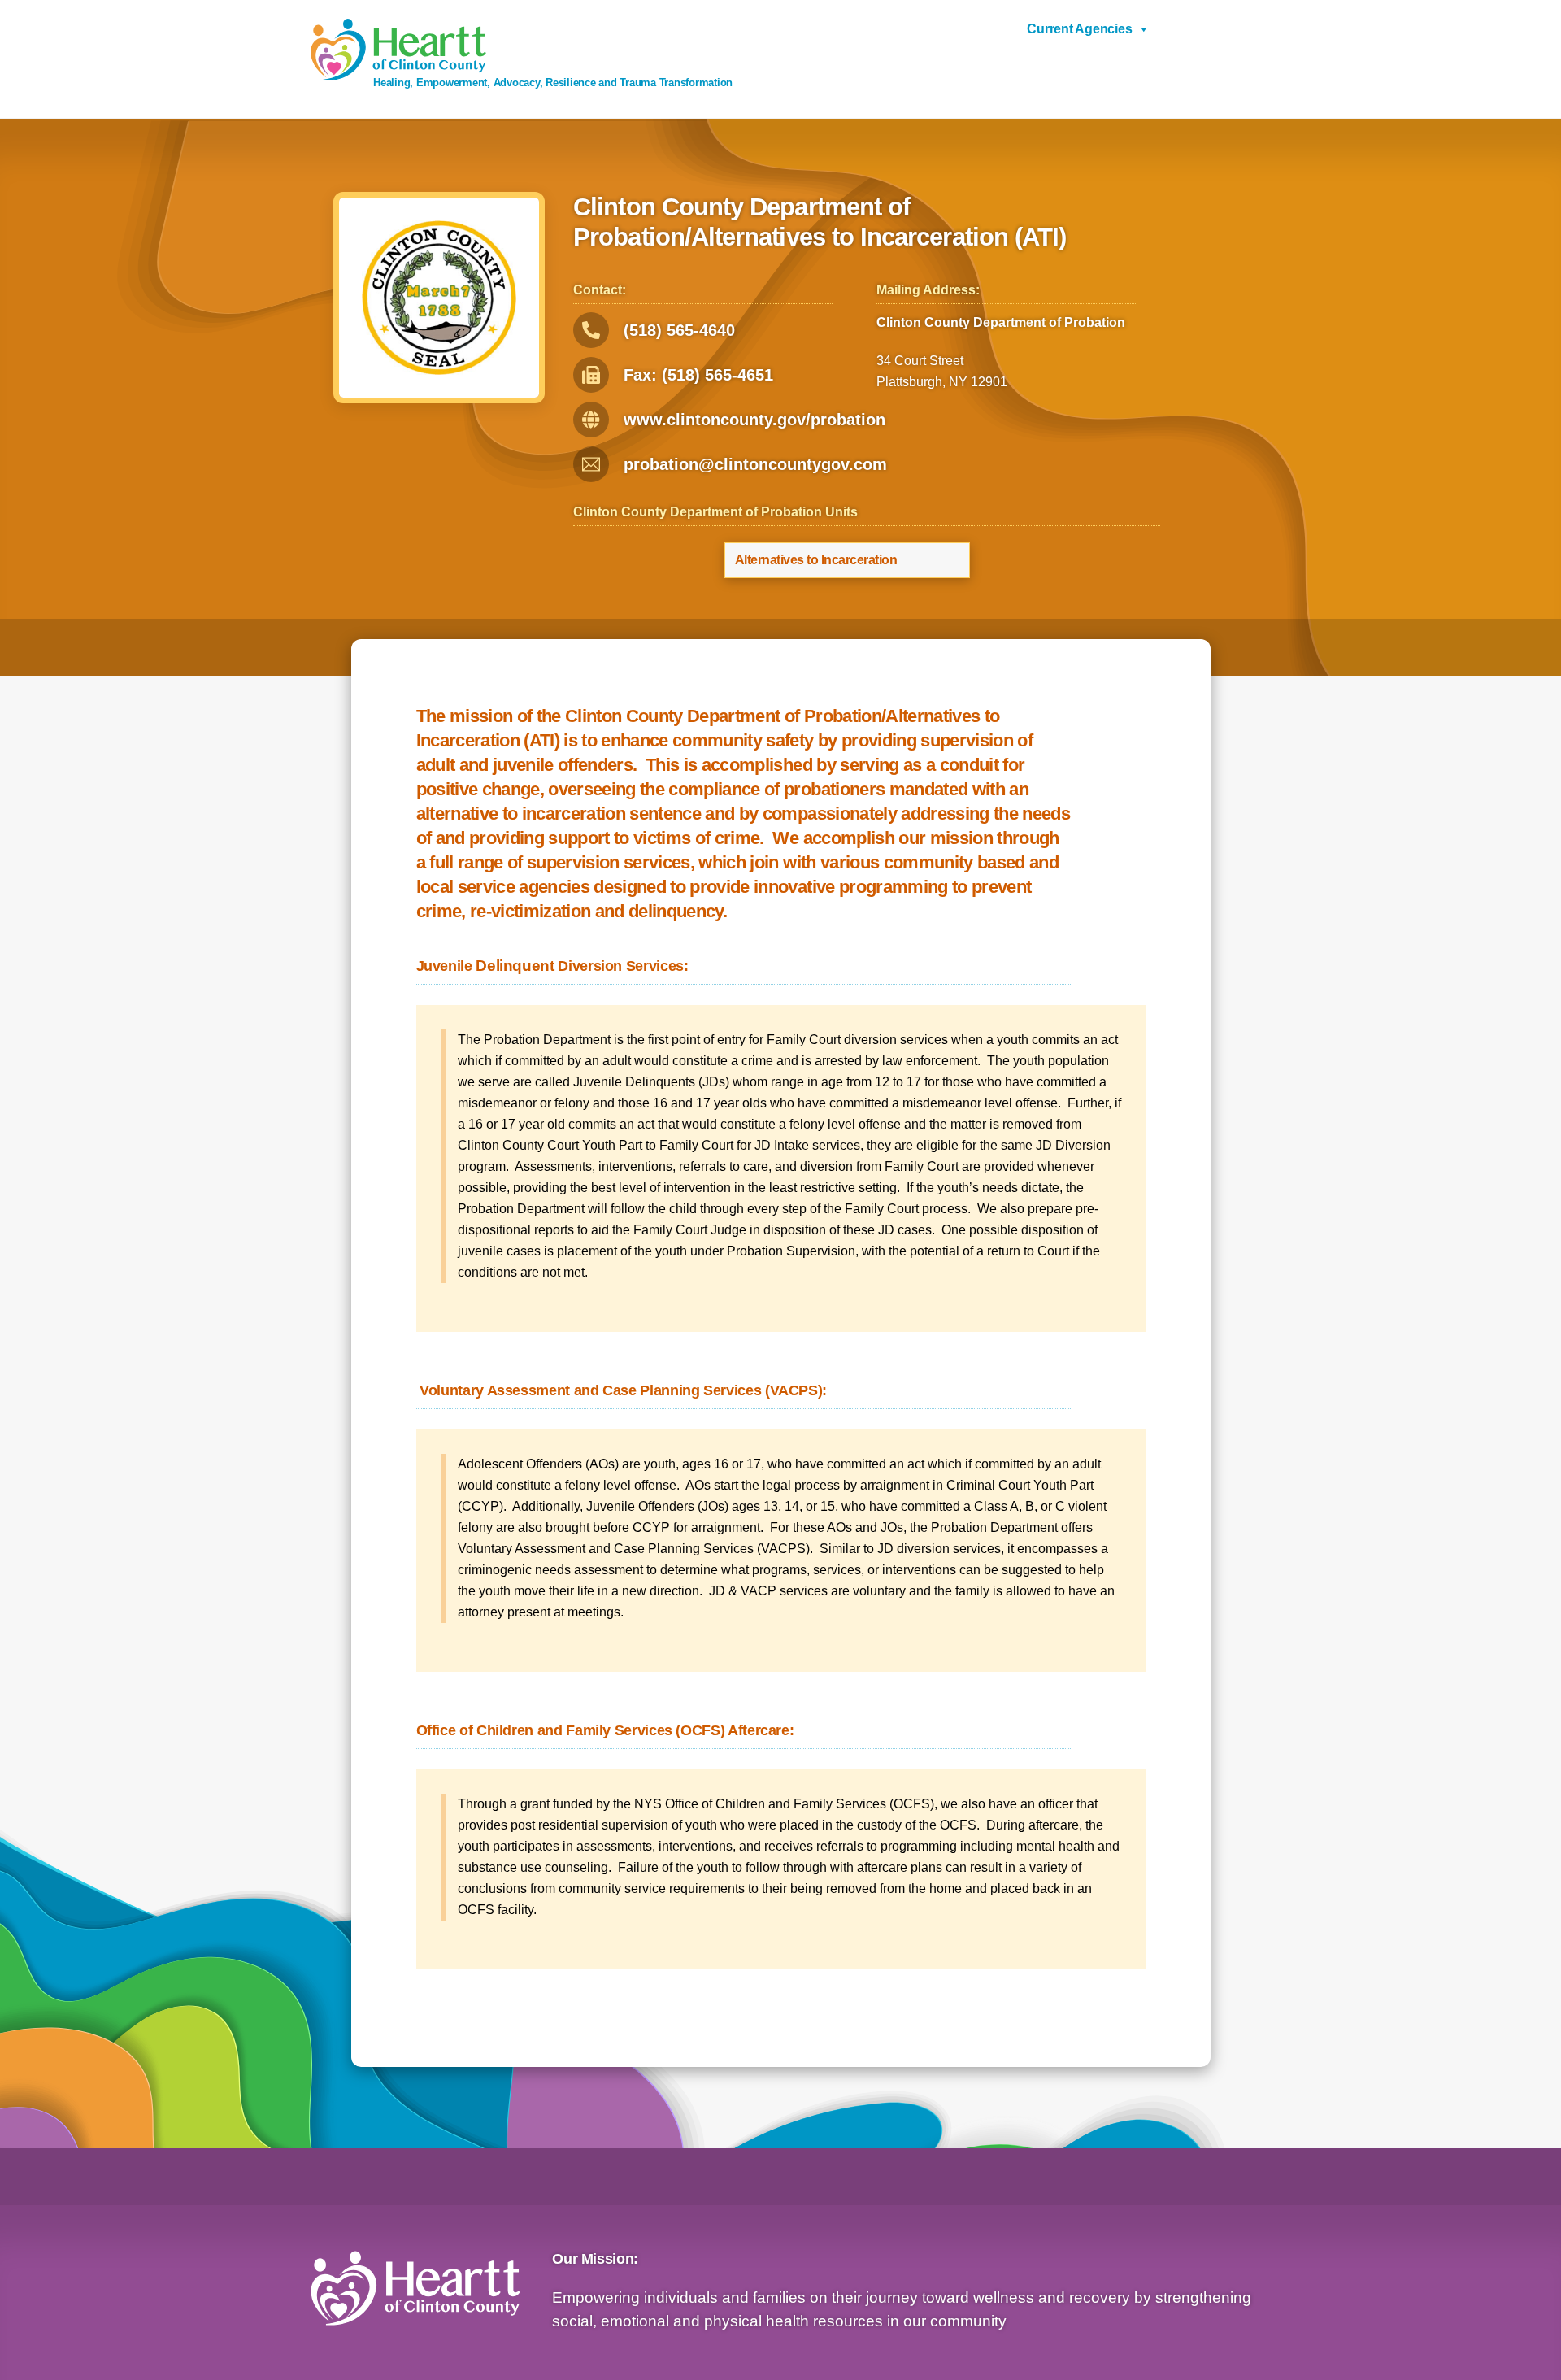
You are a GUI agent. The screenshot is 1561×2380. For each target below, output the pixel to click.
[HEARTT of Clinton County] (398, 74)
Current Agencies (1079, 29)
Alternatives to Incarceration (816, 560)
